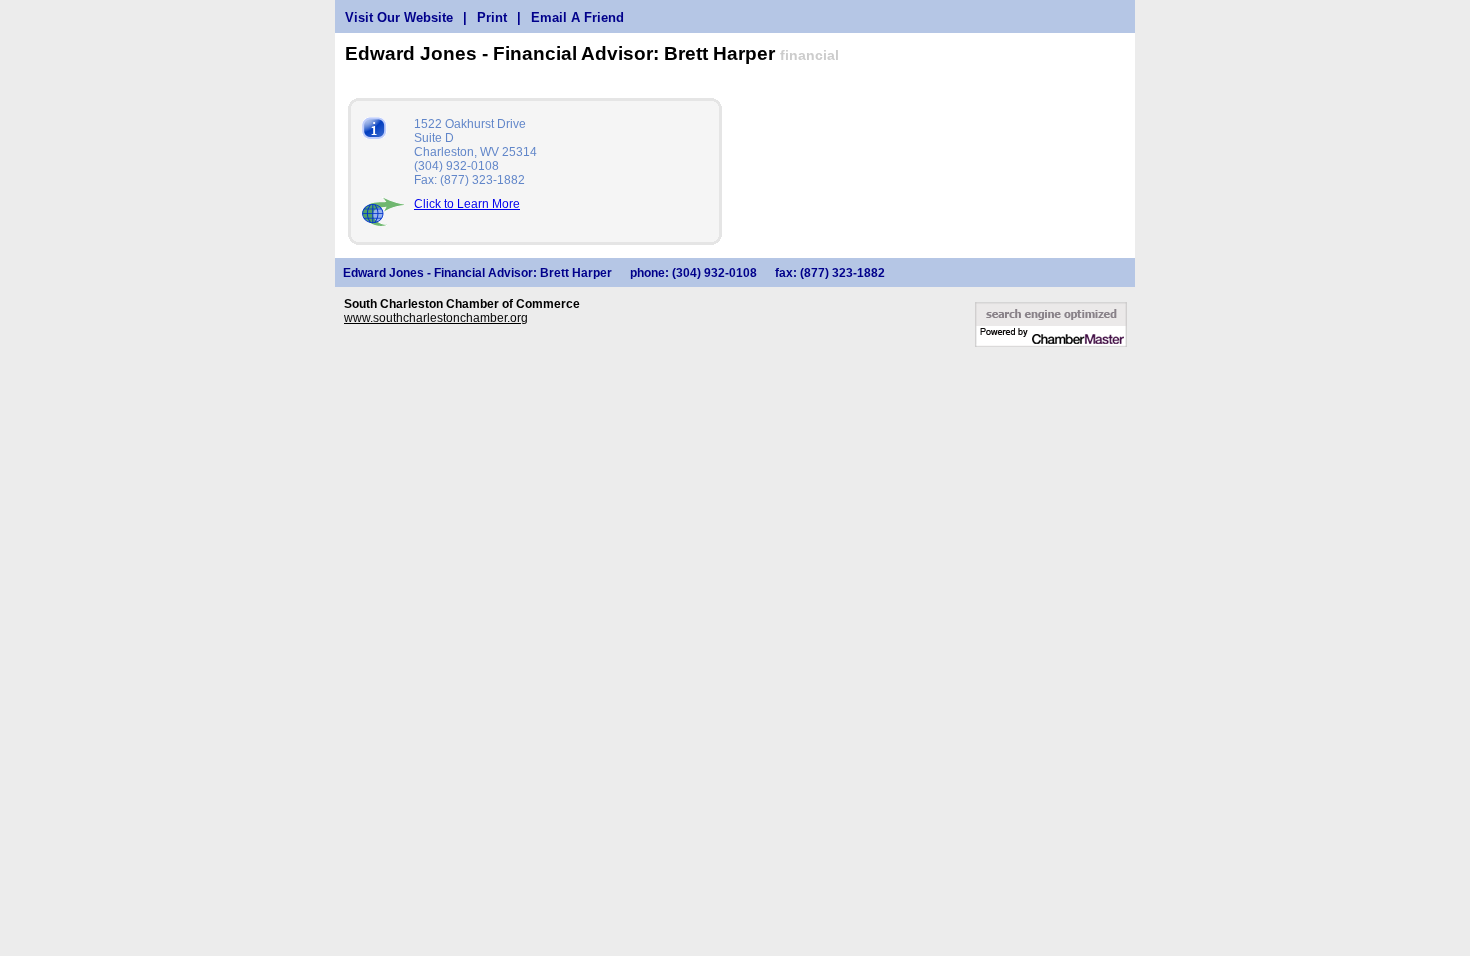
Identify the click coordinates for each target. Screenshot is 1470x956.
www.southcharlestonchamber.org (436, 318)
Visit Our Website (399, 17)
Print (492, 17)
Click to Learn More (467, 204)
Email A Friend (577, 17)
